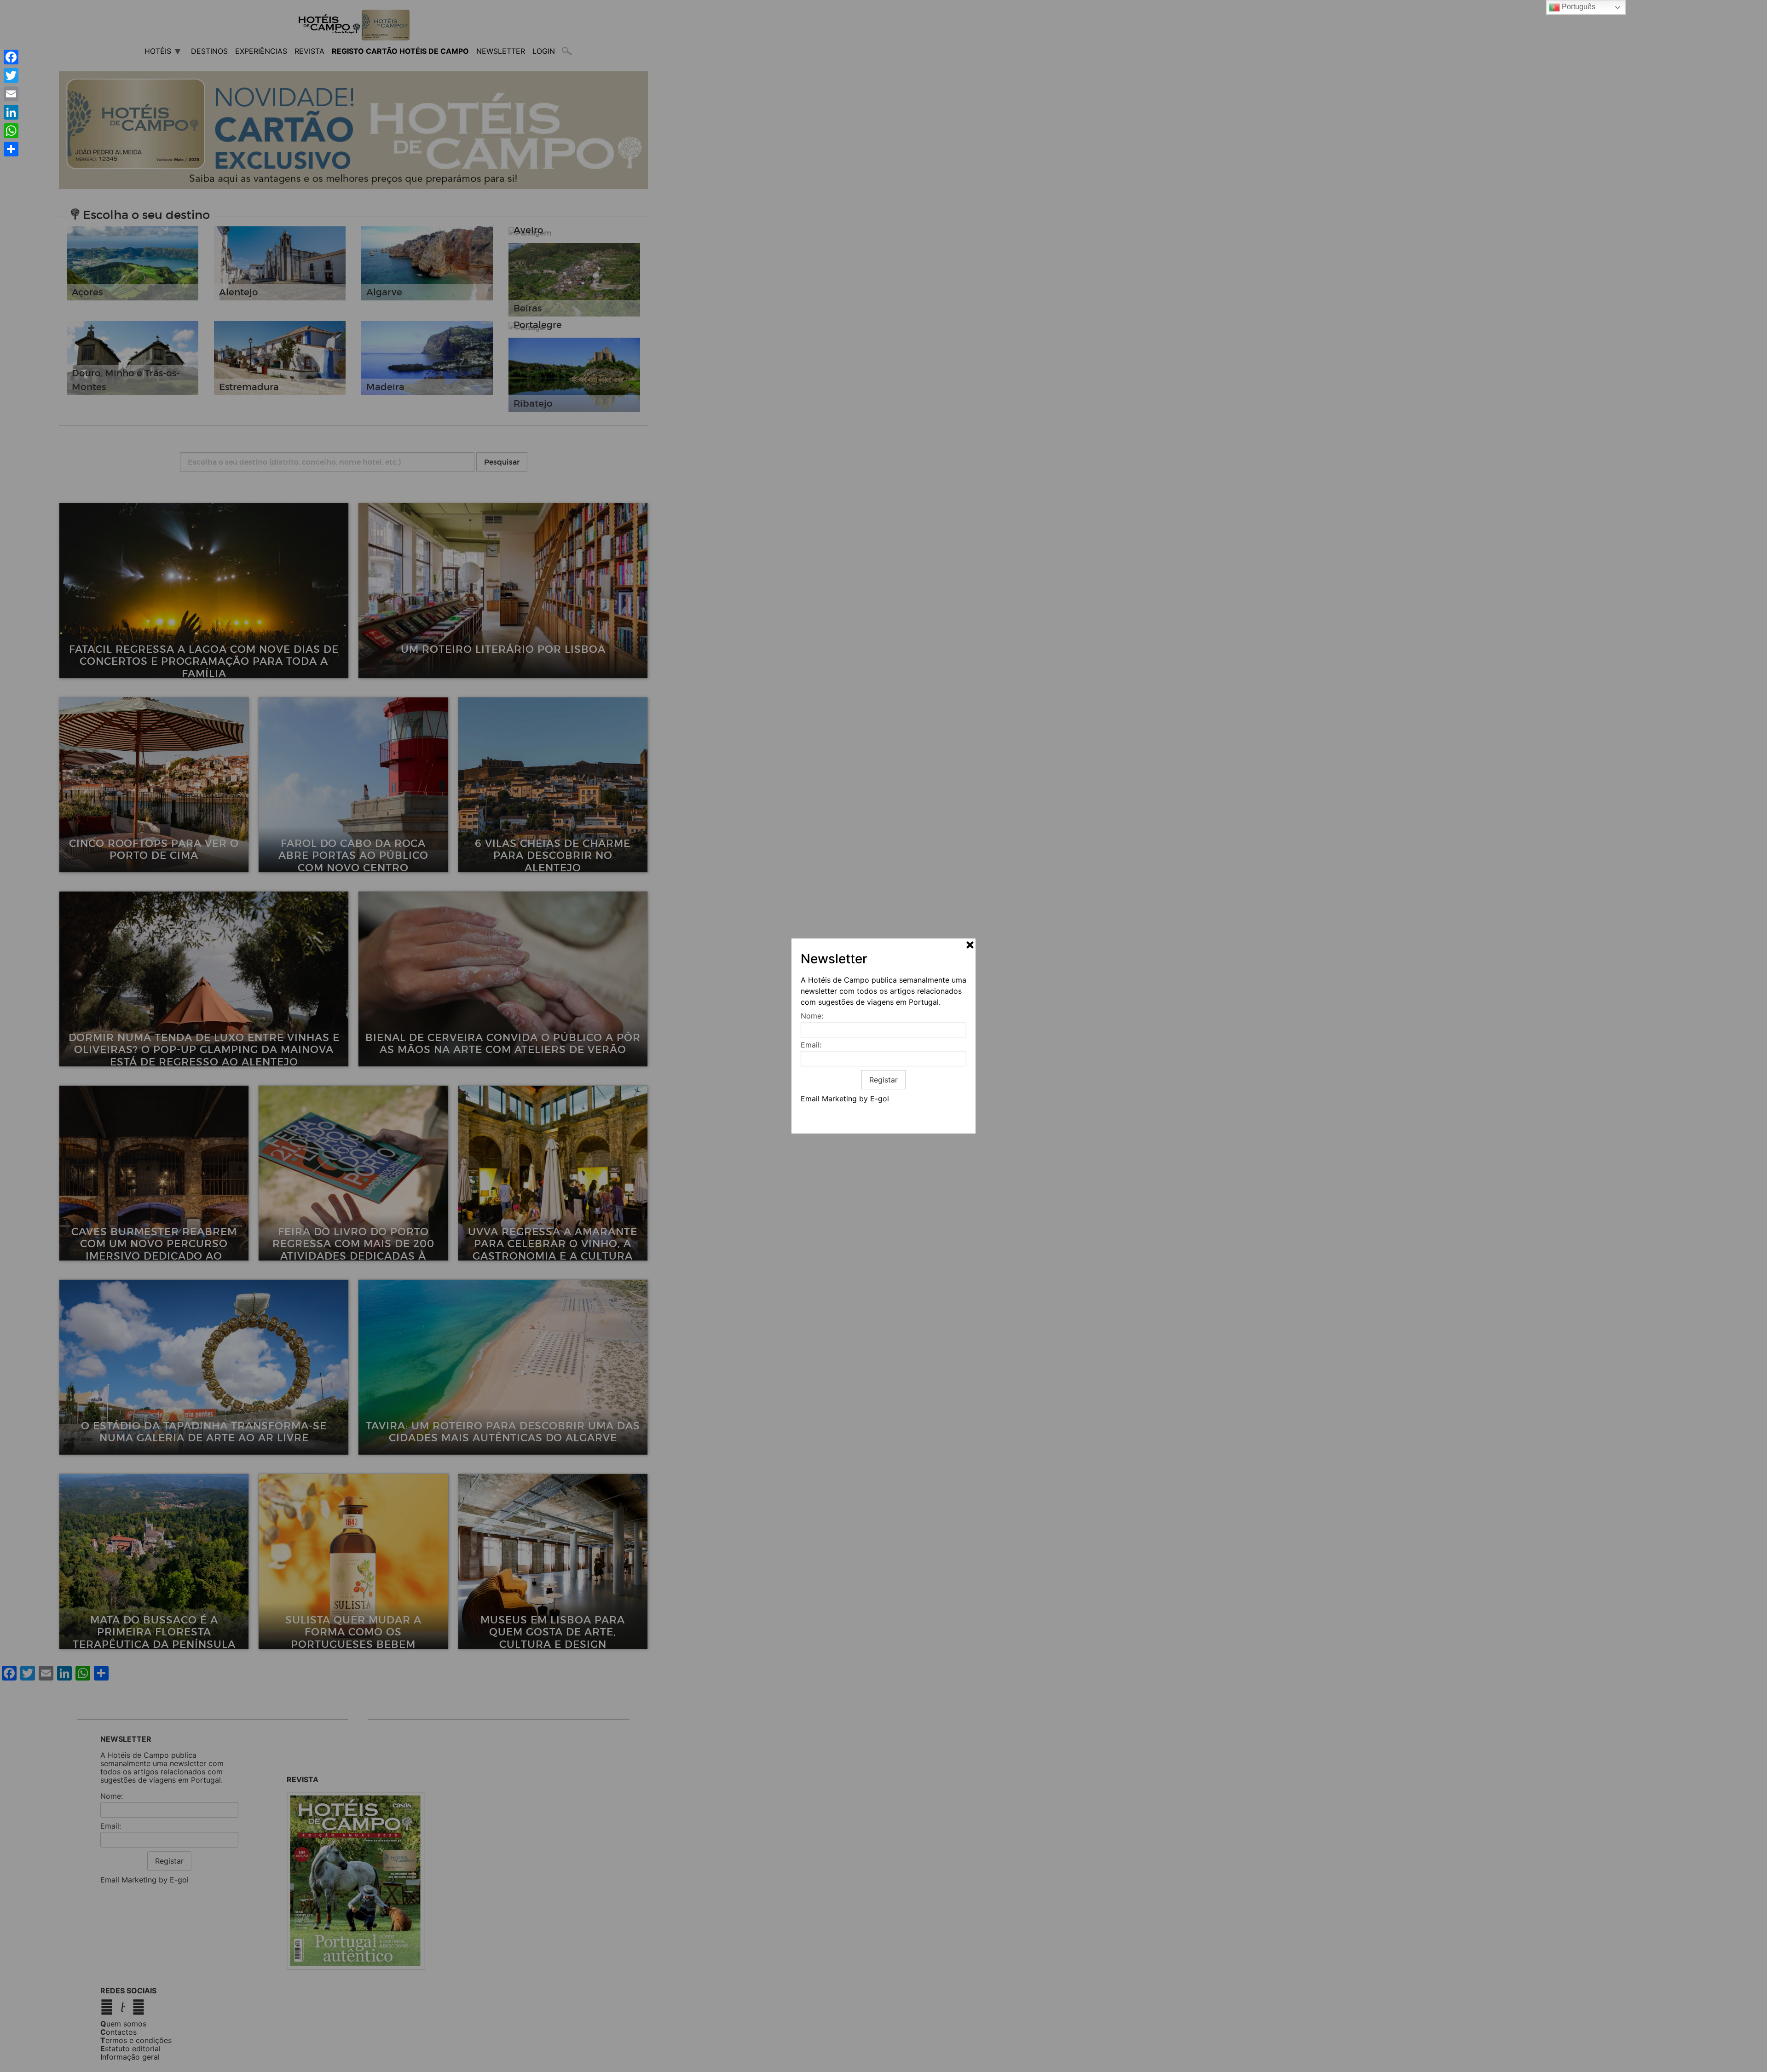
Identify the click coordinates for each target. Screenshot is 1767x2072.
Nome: (812, 1016)
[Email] (11, 94)
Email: (811, 1045)
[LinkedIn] (11, 112)
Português (1578, 7)
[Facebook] (11, 57)
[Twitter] (11, 75)
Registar (883, 1080)
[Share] (11, 149)
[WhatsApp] (11, 131)
